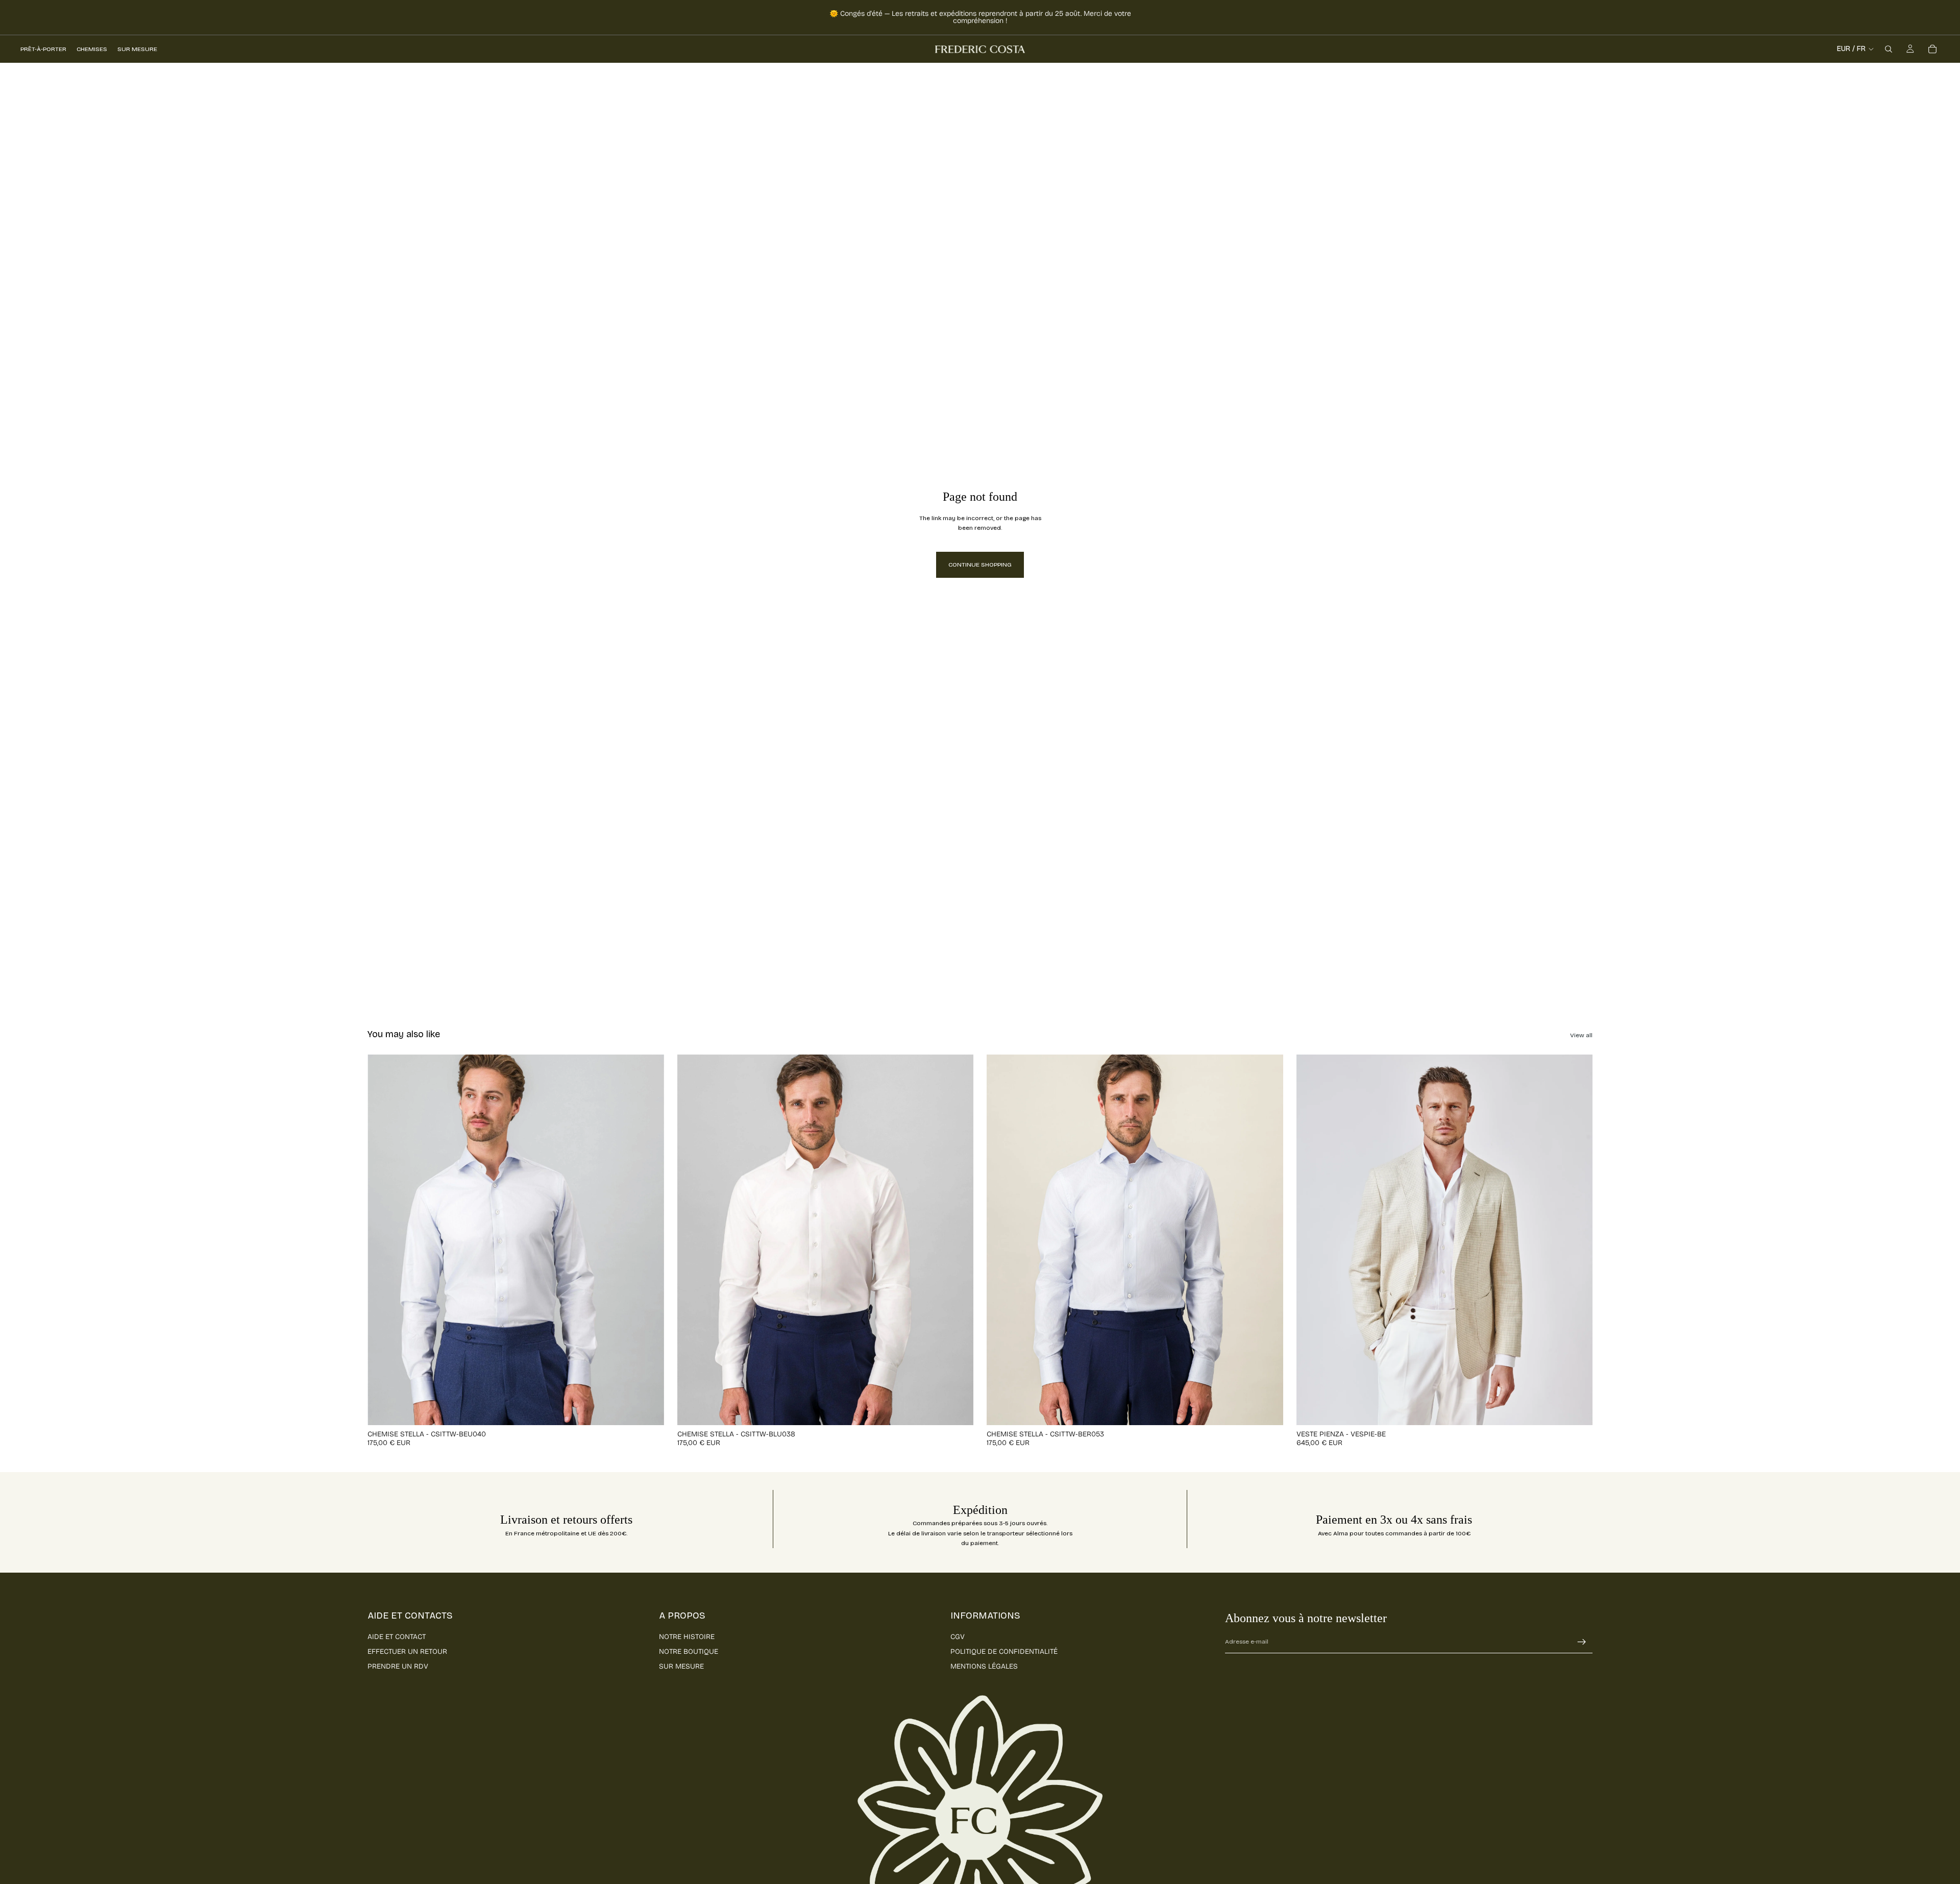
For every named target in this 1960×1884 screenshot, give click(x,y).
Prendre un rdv (398, 1666)
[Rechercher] (1889, 49)
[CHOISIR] (648, 1409)
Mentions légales (984, 1666)
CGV (958, 1637)
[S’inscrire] (1582, 1642)
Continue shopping (980, 565)
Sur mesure (681, 1666)
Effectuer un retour (407, 1651)
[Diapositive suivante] (649, 1240)
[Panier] (1932, 49)
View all (1581, 1035)
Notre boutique (689, 1651)
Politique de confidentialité (1004, 1651)
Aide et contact (397, 1637)
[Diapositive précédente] (383, 1240)
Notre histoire (687, 1637)
